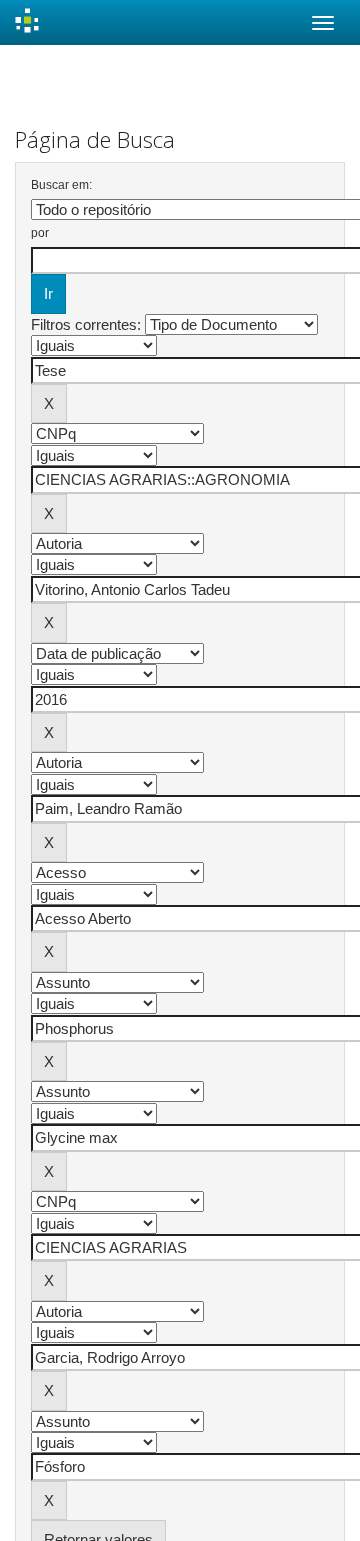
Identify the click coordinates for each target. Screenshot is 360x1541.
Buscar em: (61, 185)
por (40, 233)
